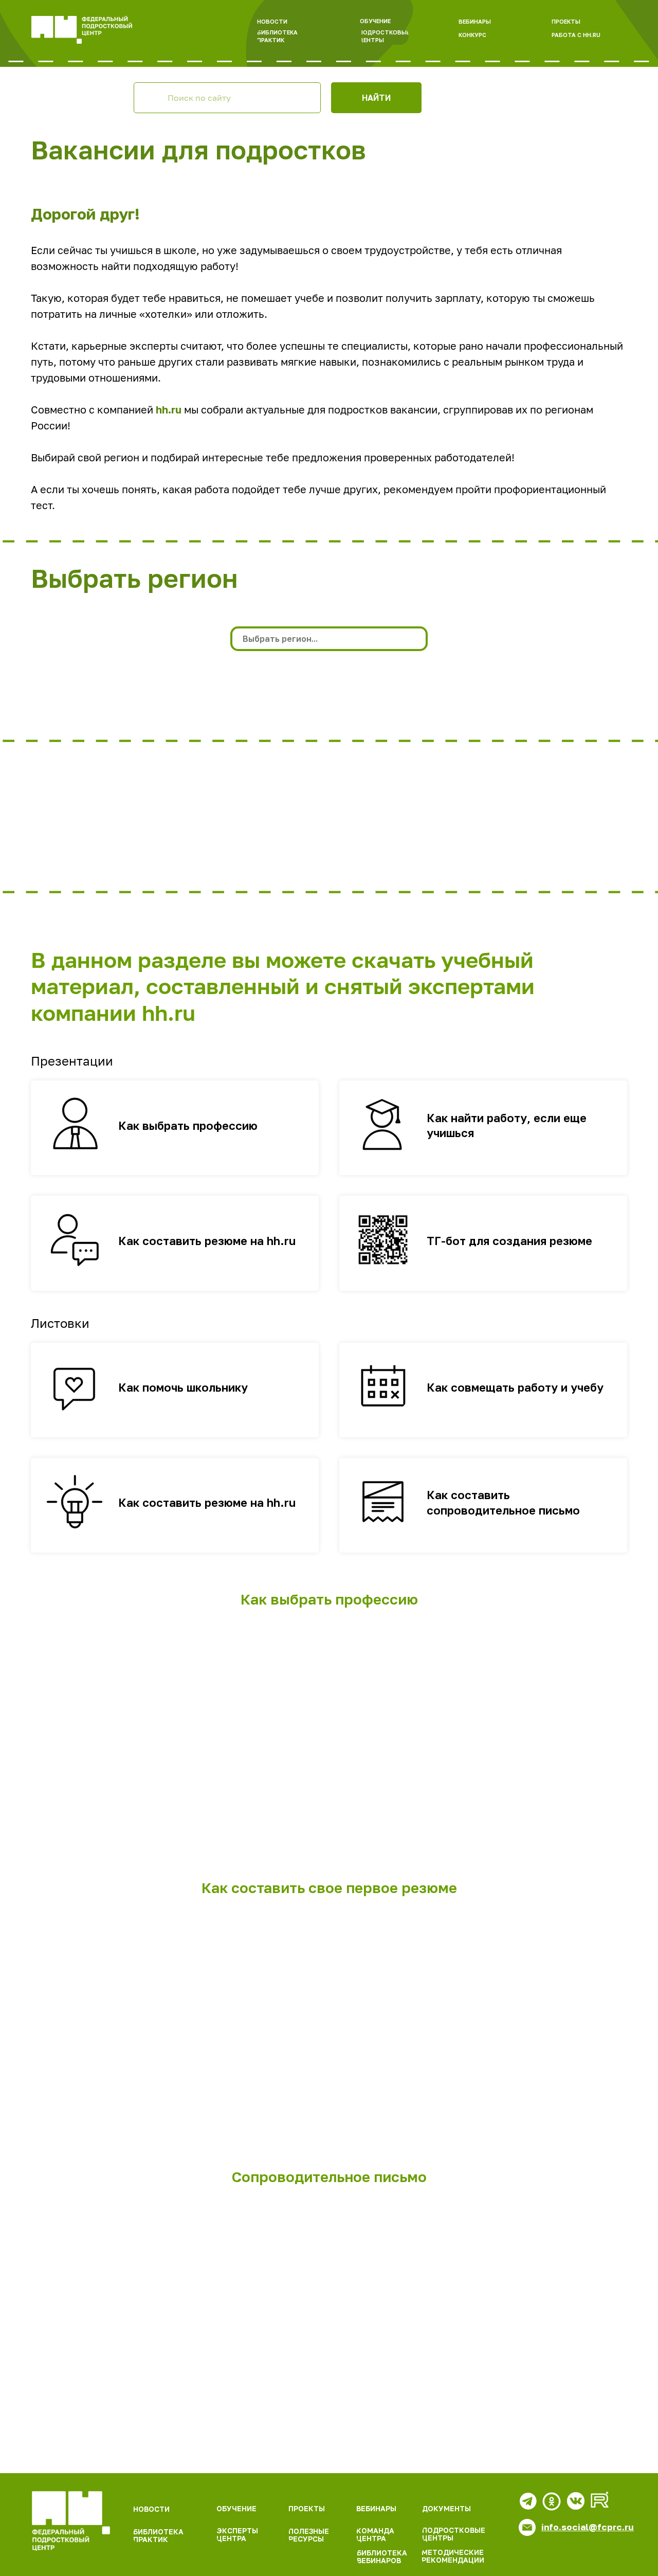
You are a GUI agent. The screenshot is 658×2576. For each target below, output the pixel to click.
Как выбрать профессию (188, 1125)
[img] (71, 2521)
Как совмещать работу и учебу (515, 1387)
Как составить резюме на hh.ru (207, 1241)
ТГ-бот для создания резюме (509, 1241)
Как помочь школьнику (183, 1387)
